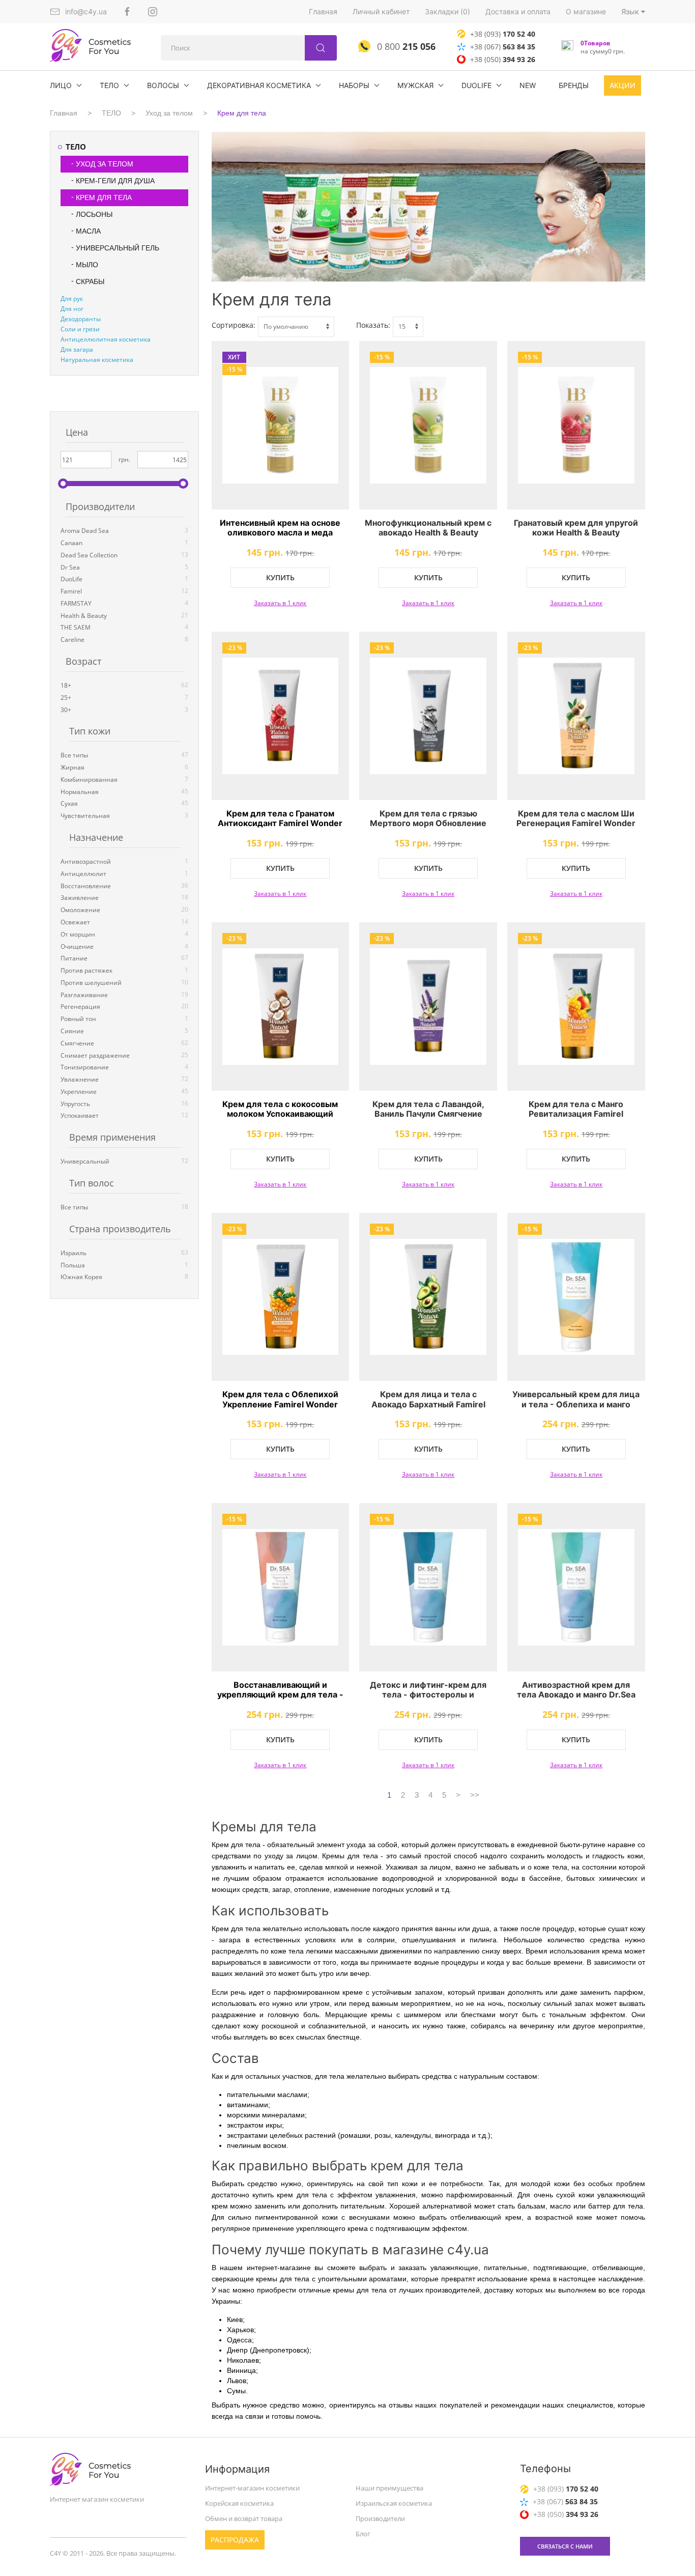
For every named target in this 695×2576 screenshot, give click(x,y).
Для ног (72, 309)
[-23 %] (281, 716)
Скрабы (90, 281)
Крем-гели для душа (115, 181)
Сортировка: (234, 325)
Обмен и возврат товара (244, 2518)
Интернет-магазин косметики (252, 2488)
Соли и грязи (80, 329)
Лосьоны (94, 214)
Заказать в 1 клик (280, 603)
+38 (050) (503, 59)
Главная (323, 11)
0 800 (405, 46)
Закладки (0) (447, 11)
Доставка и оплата (518, 11)
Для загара (77, 349)
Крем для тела (242, 113)
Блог (363, 2534)
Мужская (415, 85)
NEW (528, 85)
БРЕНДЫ (574, 85)
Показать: (373, 325)
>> (475, 1795)
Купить (280, 577)
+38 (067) (503, 47)
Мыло (87, 265)
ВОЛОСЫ (163, 85)
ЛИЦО (61, 85)
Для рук (72, 299)
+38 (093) (503, 34)
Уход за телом (169, 113)
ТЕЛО (109, 85)
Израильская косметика (394, 2503)
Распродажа (235, 2540)
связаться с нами (565, 2546)
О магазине (586, 11)
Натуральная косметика (97, 360)
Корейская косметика (239, 2503)
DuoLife (476, 85)
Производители (380, 2518)
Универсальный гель (118, 248)
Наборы (354, 85)
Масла (88, 231)
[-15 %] (428, 425)
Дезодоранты (81, 319)
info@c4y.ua (86, 11)
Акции (622, 85)
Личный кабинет (381, 11)
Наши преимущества (389, 2488)
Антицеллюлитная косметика (106, 339)
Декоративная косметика (259, 85)
